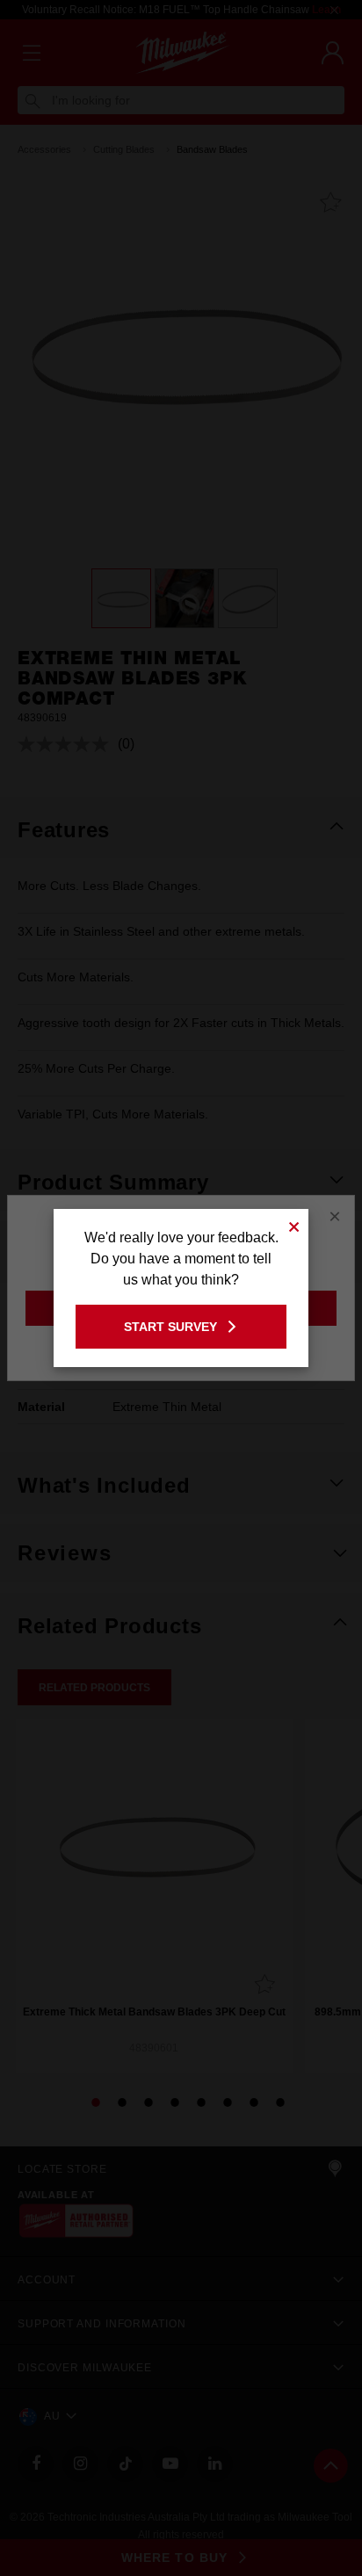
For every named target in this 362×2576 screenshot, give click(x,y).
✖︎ (294, 1224)
